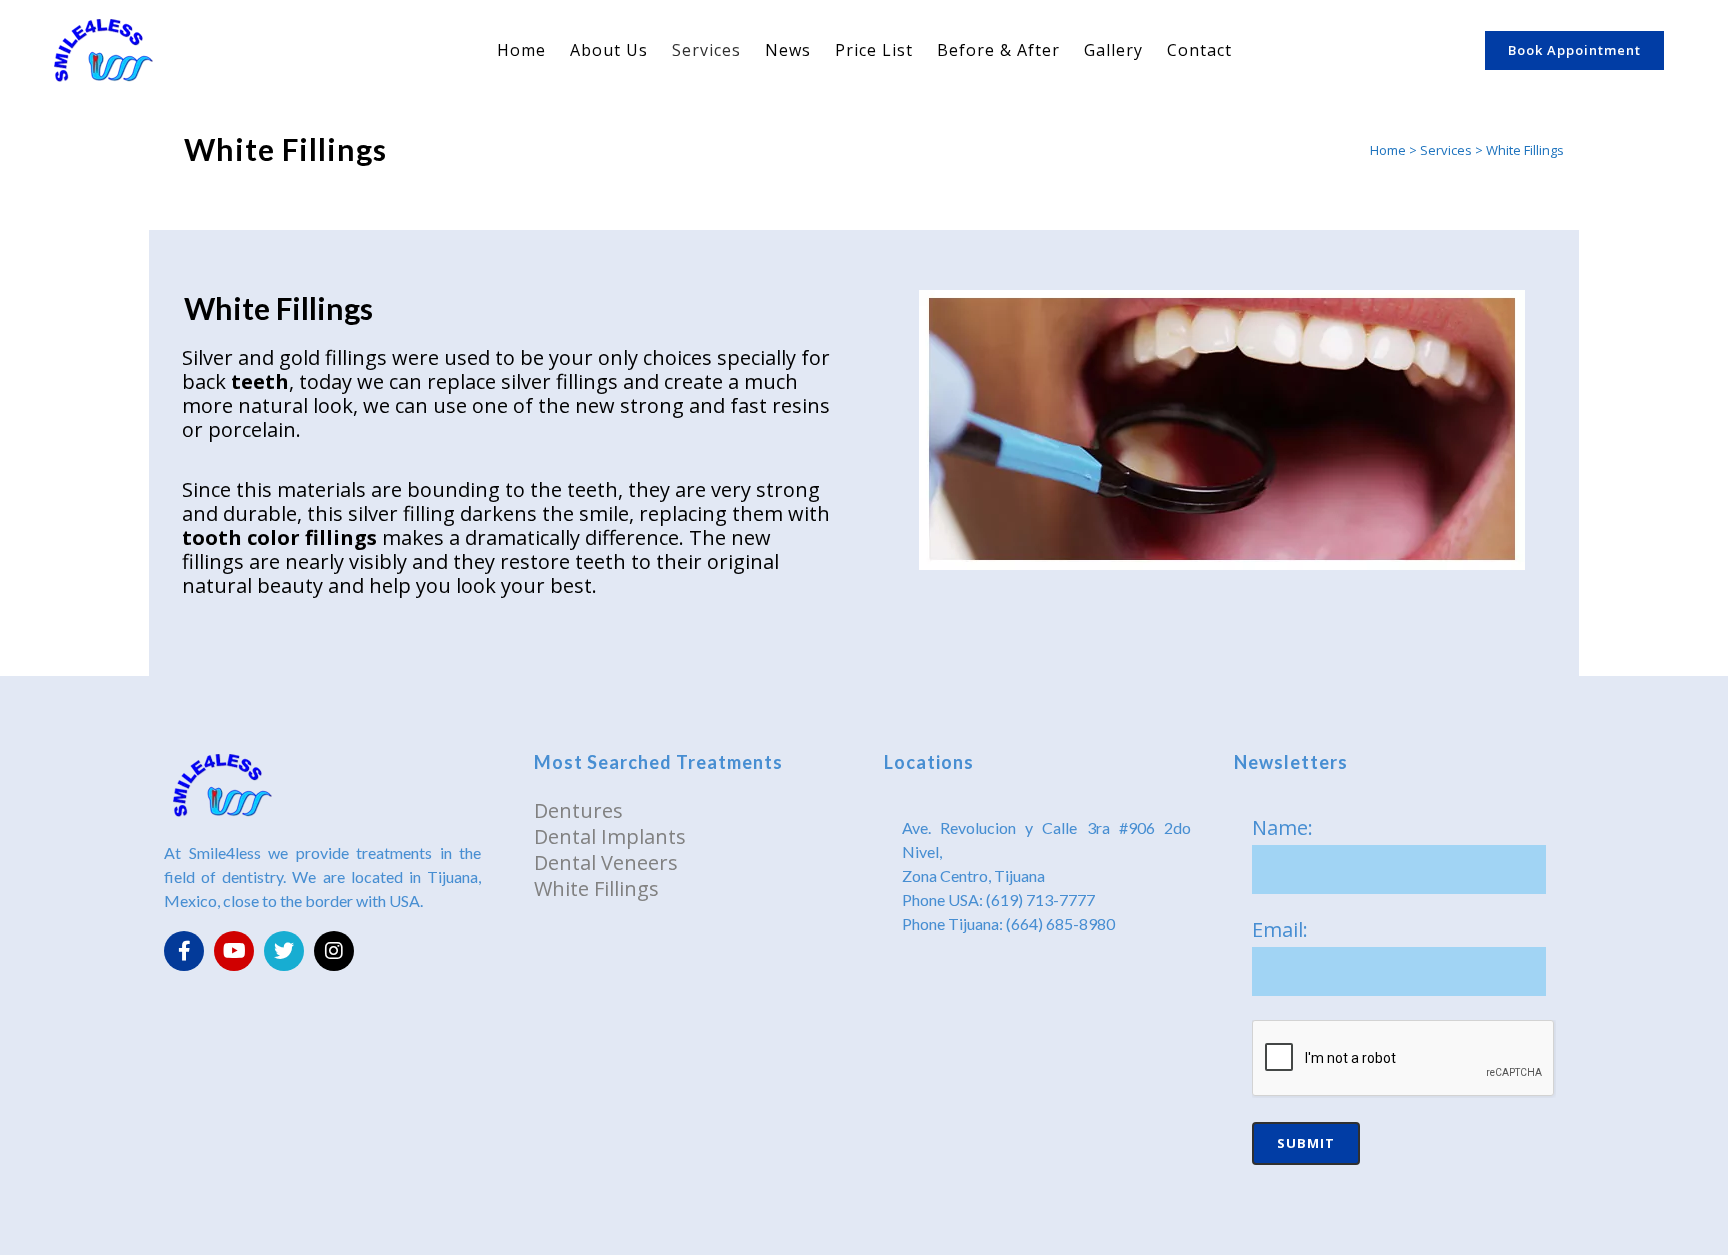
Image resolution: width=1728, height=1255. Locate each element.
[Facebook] (184, 951)
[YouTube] (234, 951)
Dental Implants (610, 836)
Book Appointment (1574, 50)
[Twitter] (284, 951)
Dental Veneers (606, 862)
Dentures (578, 810)
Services (1446, 150)
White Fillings (596, 888)
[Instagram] (334, 951)
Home (1388, 150)
